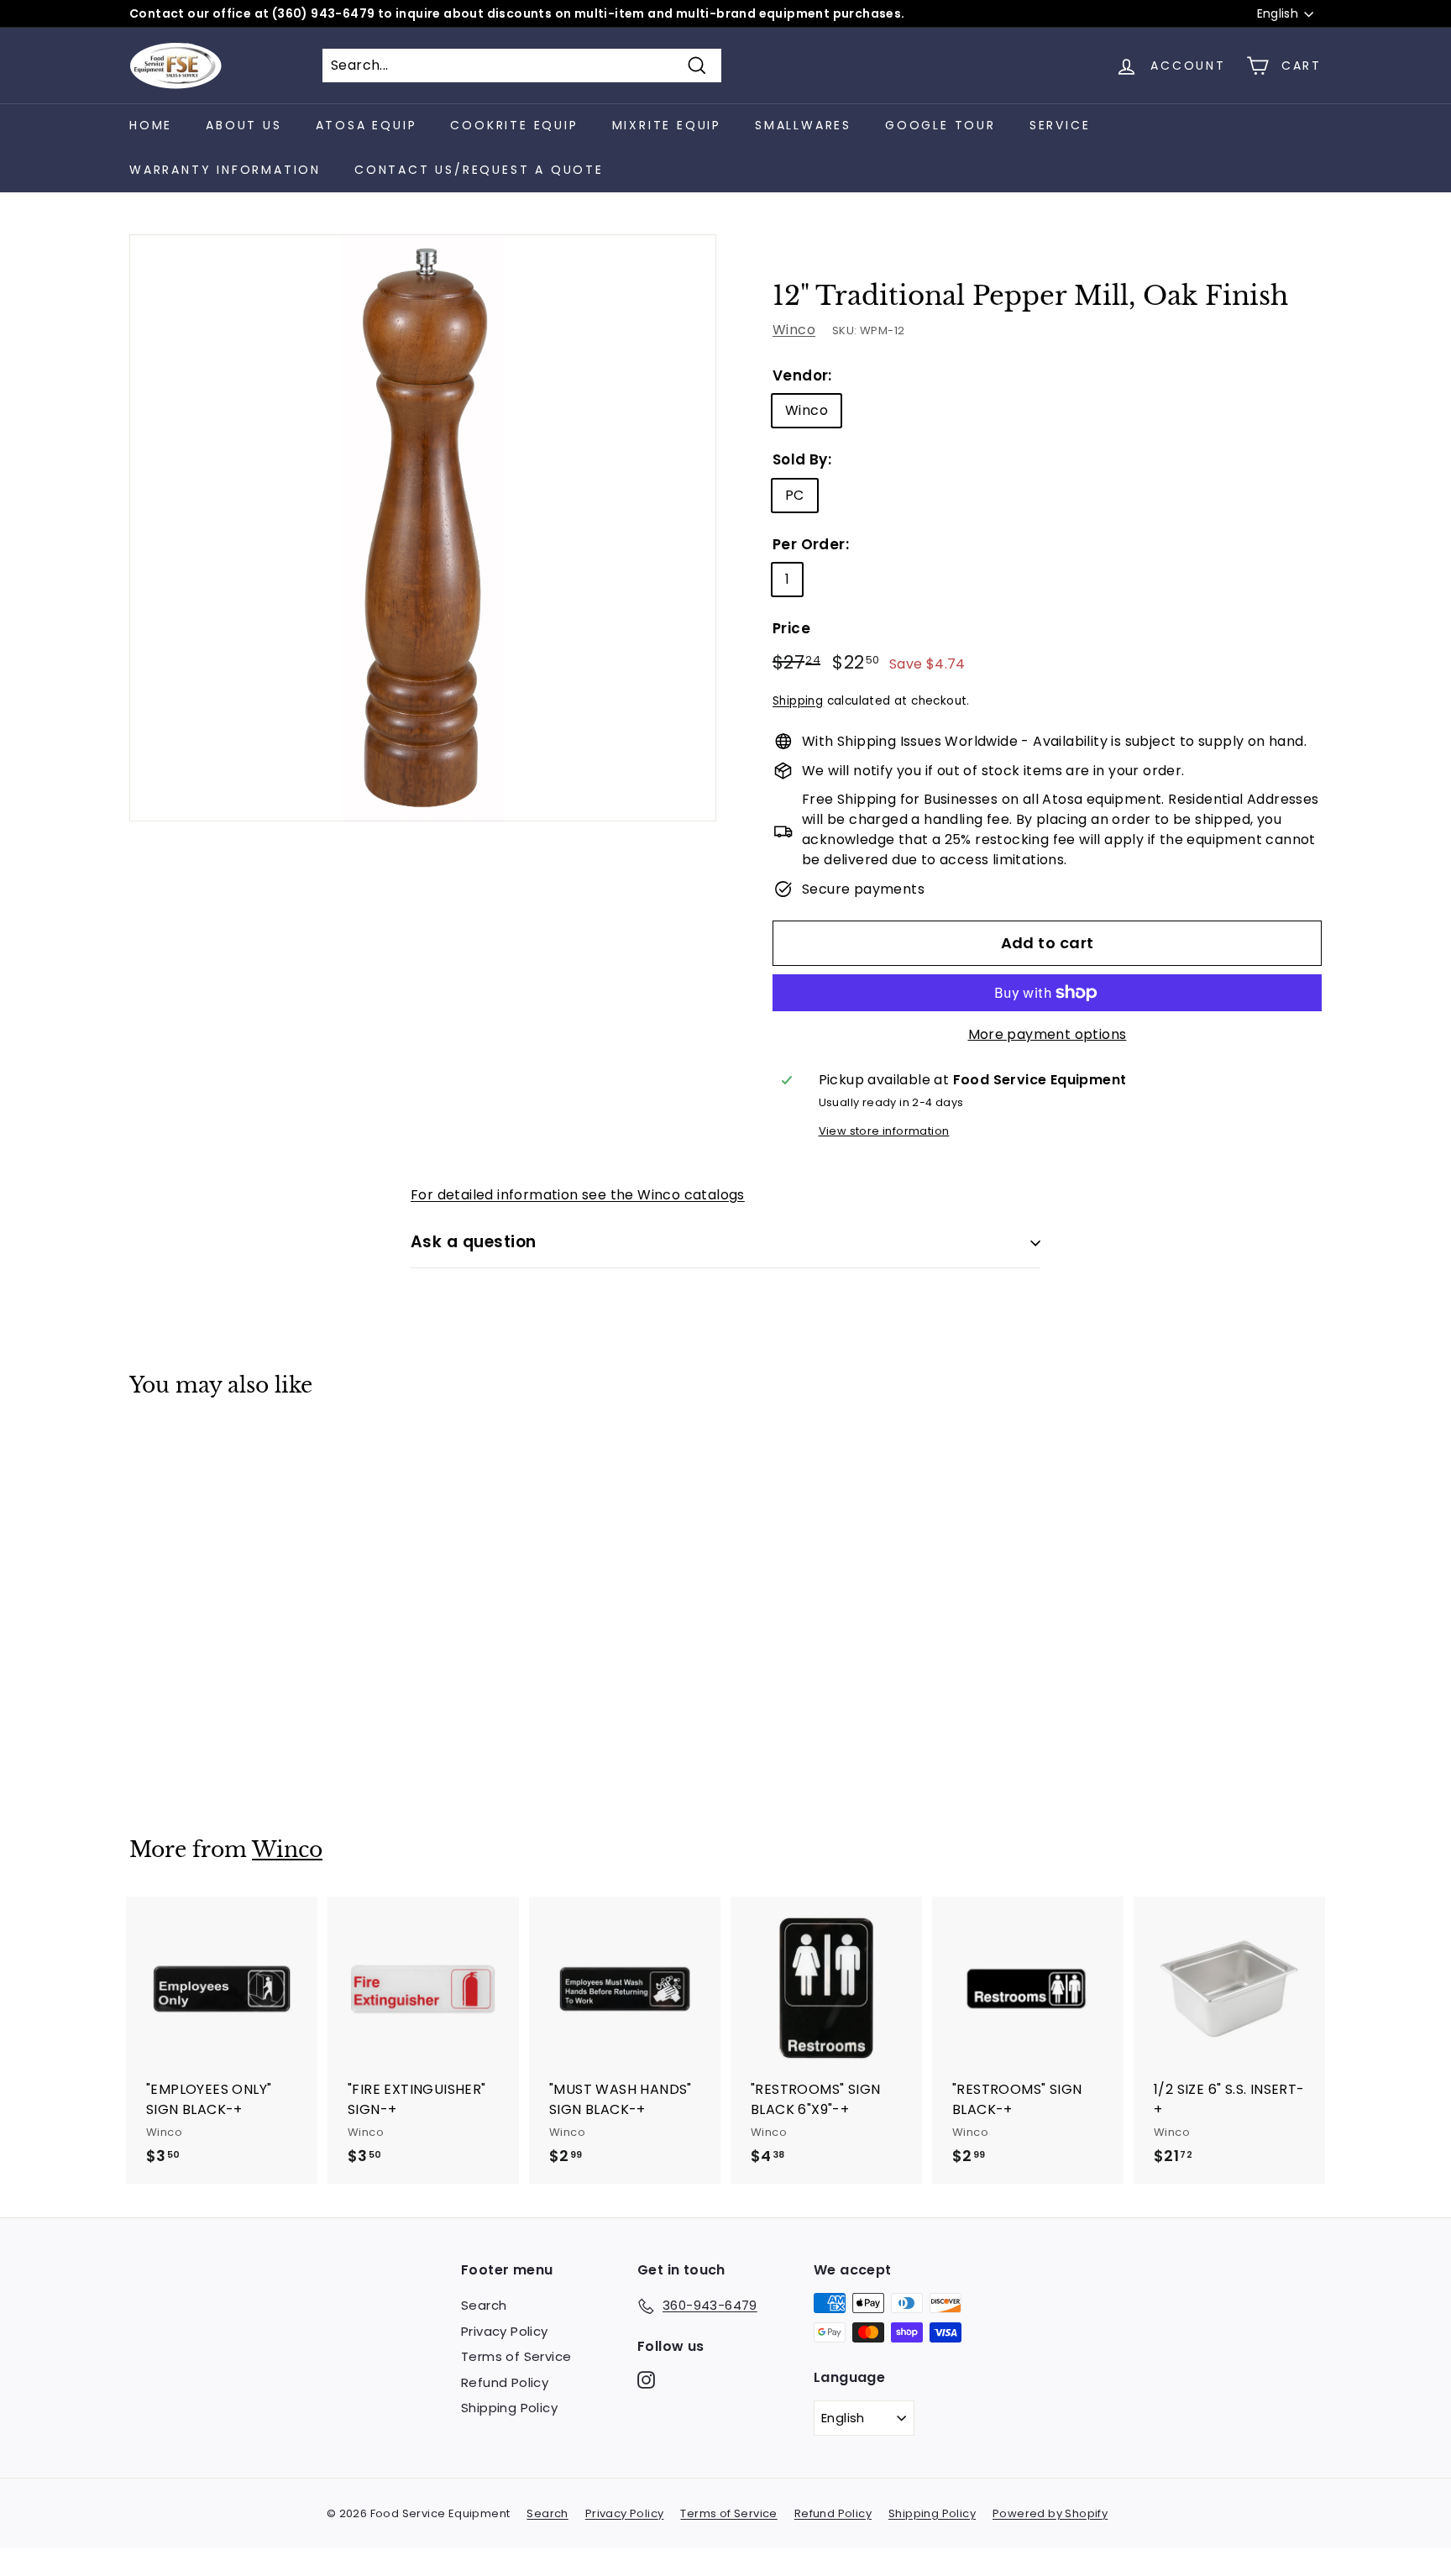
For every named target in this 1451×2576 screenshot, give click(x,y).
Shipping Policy (509, 2408)
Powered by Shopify (1050, 2513)
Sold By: (802, 459)
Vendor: (802, 375)
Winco (794, 330)
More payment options (1048, 1034)
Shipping (798, 701)
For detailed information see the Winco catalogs (578, 1195)
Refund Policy (505, 2382)
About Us (244, 125)
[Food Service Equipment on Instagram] (646, 2379)
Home (151, 125)
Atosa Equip (367, 125)
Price (791, 628)
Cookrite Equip (514, 125)
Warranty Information (225, 170)
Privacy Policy (505, 2331)
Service (1060, 125)
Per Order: (811, 544)
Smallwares (803, 125)
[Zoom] (423, 528)
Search (484, 2305)
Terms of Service (516, 2356)
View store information (884, 1131)
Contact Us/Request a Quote (479, 170)
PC (795, 495)
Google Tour (940, 125)
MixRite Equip (667, 125)
